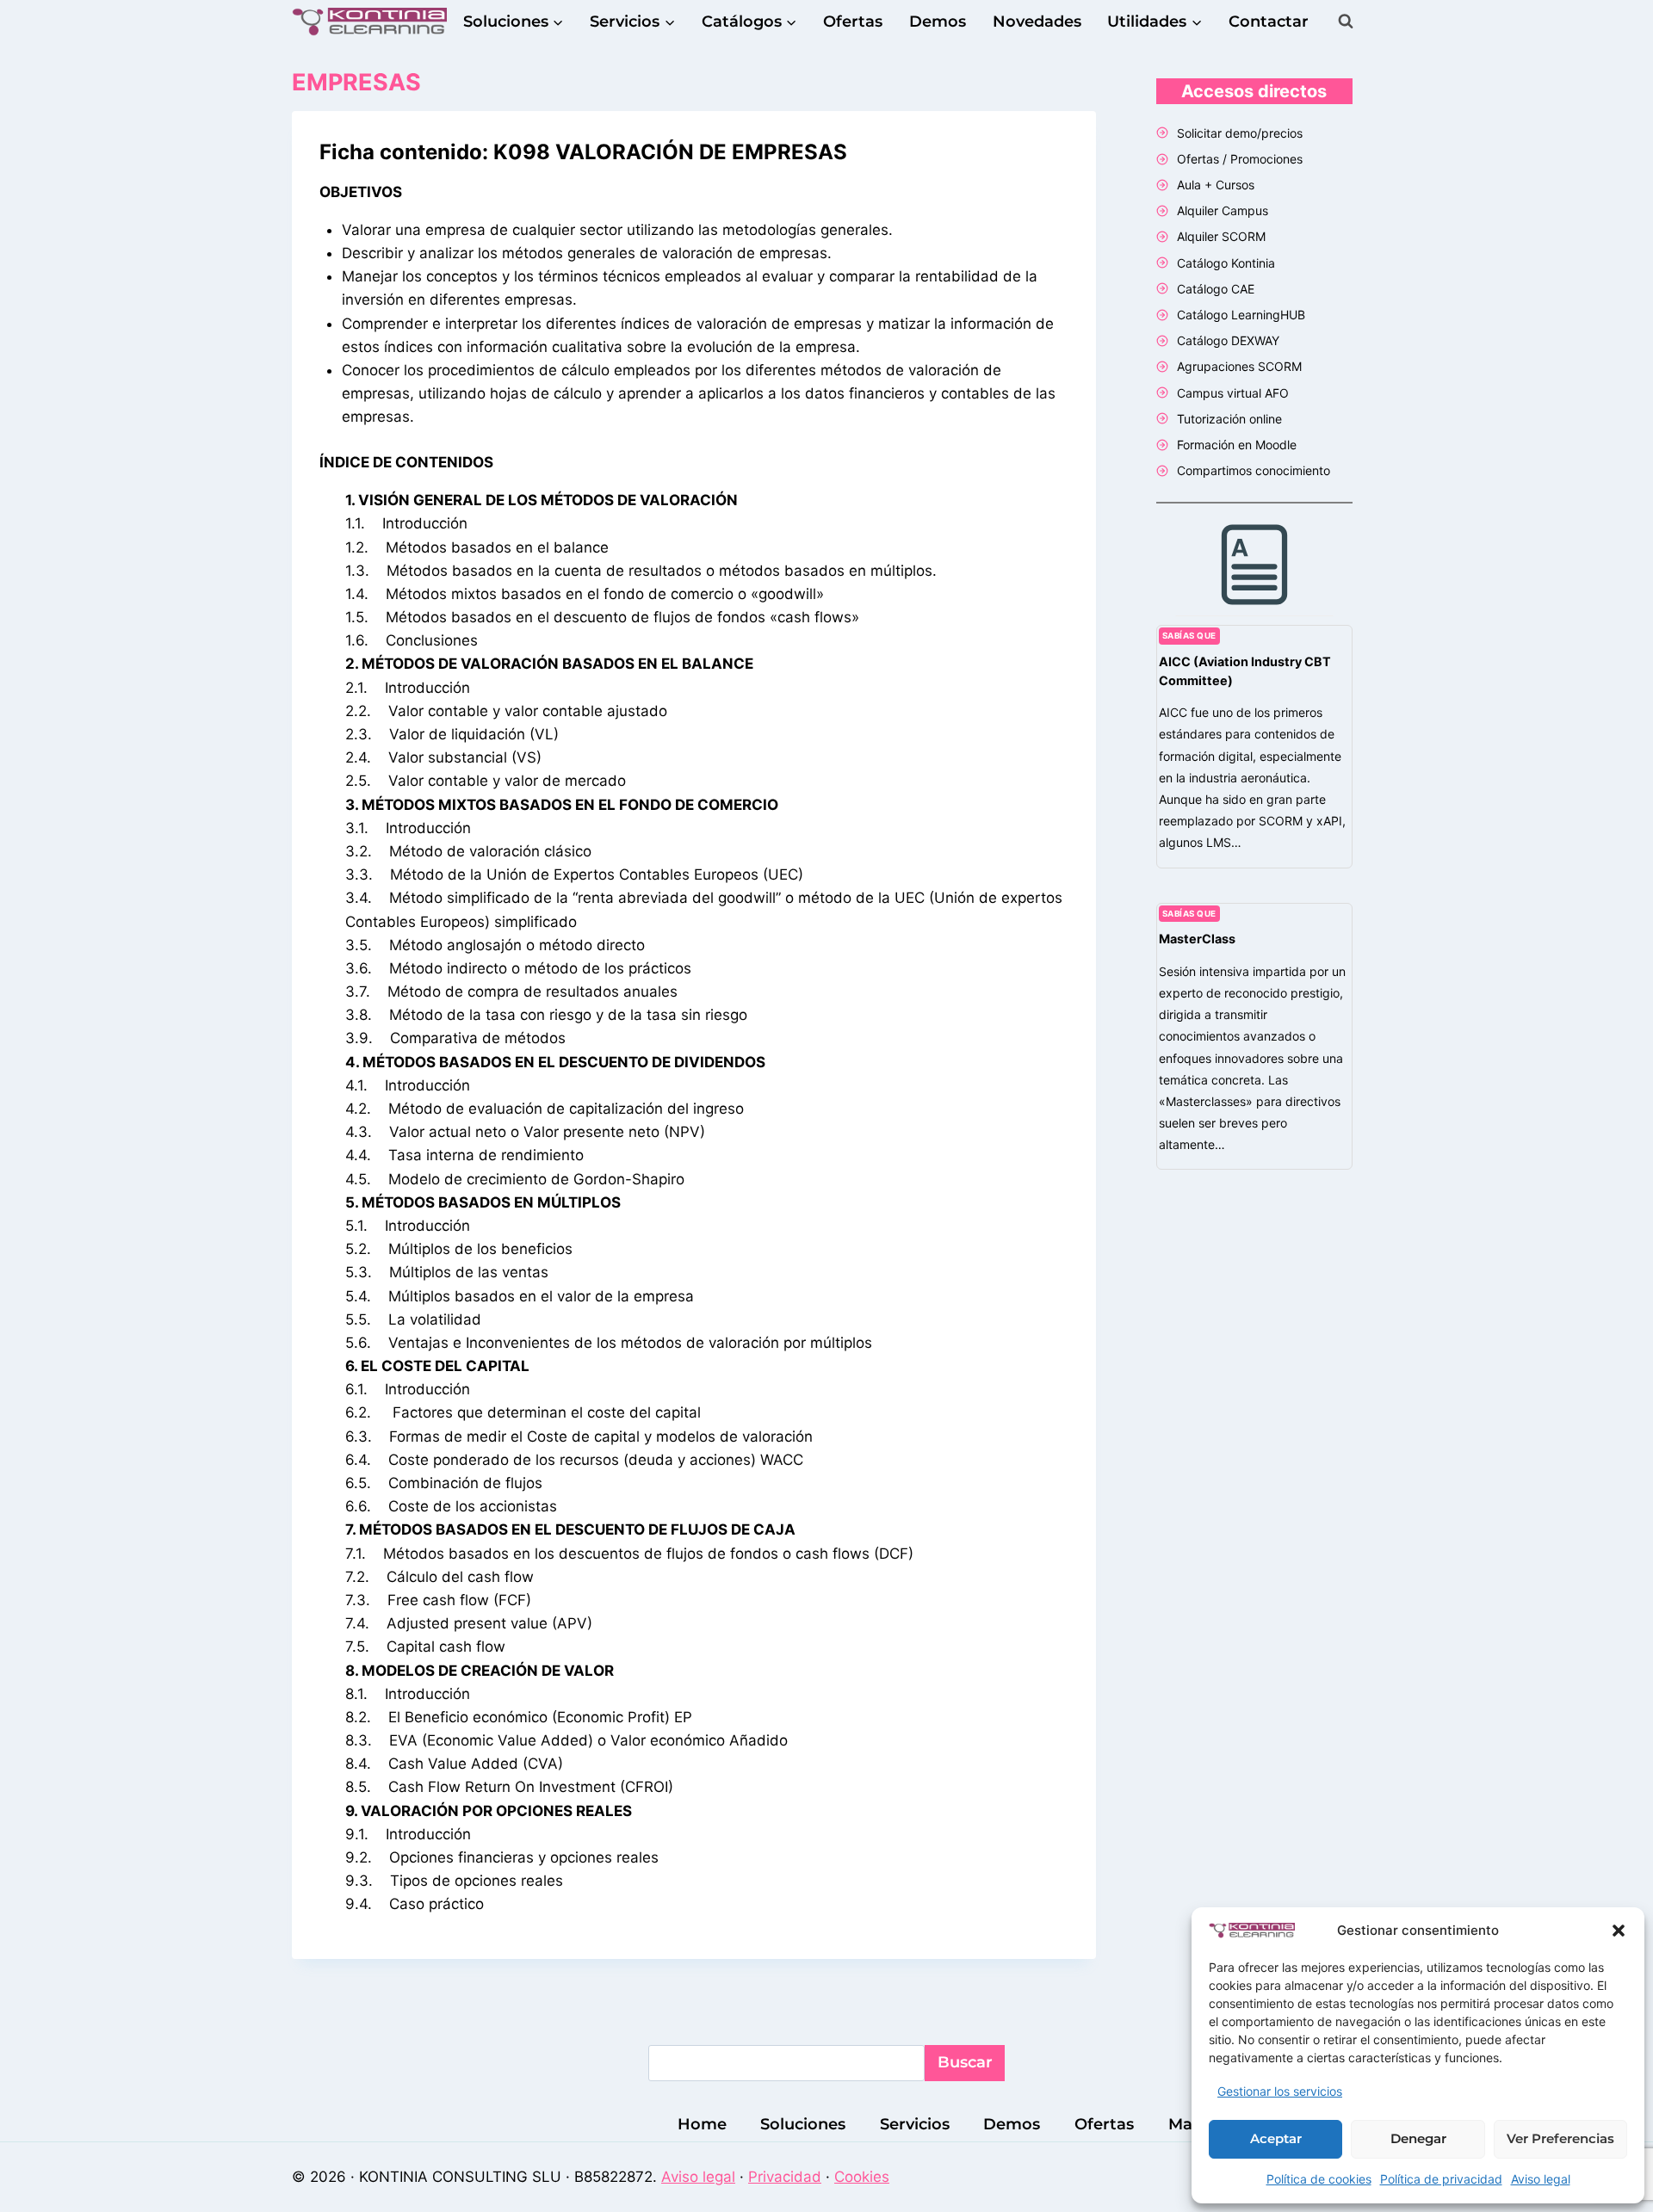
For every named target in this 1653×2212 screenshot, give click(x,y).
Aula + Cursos (1216, 185)
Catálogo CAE (1216, 289)
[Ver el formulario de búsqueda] (1346, 22)
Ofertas (853, 22)
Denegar (1418, 2138)
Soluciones (803, 2124)
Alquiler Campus (1223, 210)
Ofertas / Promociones (1240, 159)
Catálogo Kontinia (1226, 263)
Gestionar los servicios (1280, 2091)
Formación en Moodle (1237, 445)
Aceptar (1276, 2138)
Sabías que (1189, 636)
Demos (938, 22)
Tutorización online (1229, 419)
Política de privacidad (1441, 2179)
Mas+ (1189, 2124)
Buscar (965, 2062)
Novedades (1037, 22)
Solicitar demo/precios (1240, 133)
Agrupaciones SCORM (1239, 366)
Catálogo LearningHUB (1241, 315)
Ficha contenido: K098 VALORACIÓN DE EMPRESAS (583, 152)
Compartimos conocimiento (1254, 470)
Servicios (915, 2124)
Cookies (862, 2177)
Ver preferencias (1560, 2138)
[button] (1619, 1931)
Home (702, 2124)
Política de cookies (1319, 2179)
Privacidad (785, 2177)
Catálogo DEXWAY (1228, 340)
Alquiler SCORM (1221, 236)
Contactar (1269, 22)
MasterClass (1197, 939)
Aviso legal (1541, 2179)
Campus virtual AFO (1233, 393)
